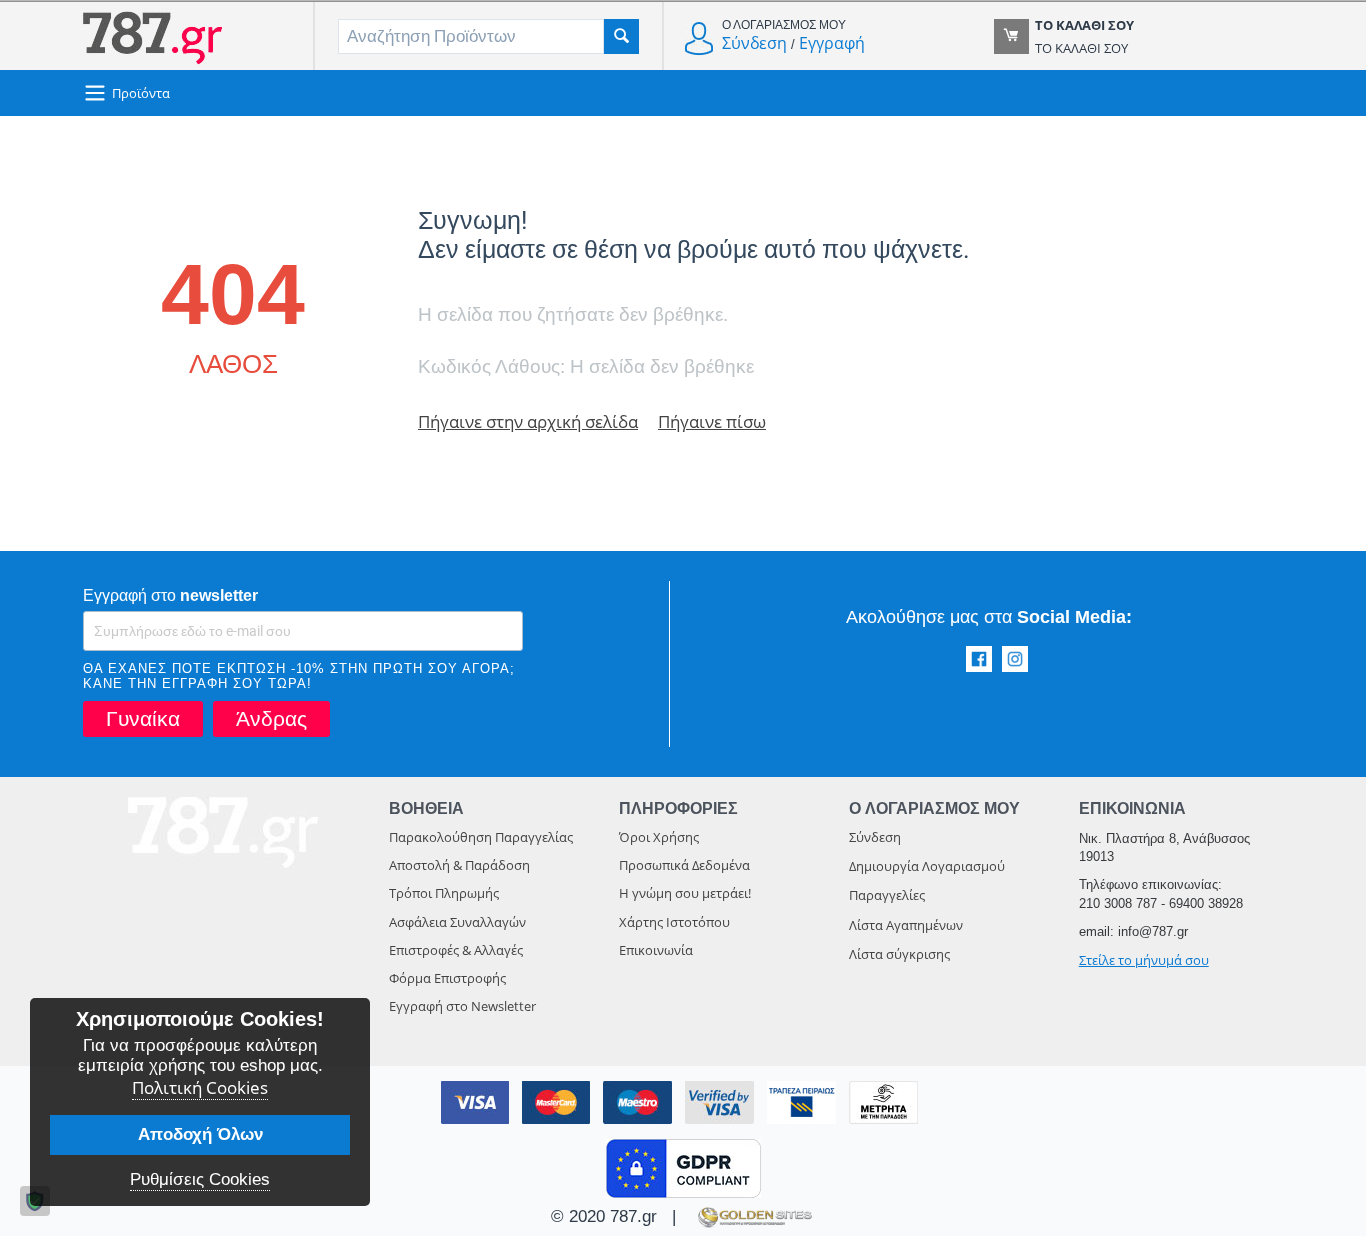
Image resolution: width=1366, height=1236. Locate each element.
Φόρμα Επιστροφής (447, 978)
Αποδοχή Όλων (200, 1134)
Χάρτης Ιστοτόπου (674, 922)
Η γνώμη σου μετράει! (685, 893)
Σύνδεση (754, 43)
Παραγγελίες (887, 895)
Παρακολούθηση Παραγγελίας (481, 837)
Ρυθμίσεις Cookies (200, 1179)
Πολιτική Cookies (200, 1087)
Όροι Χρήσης (659, 837)
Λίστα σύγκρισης (899, 954)
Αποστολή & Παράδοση (459, 865)
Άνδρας (271, 718)
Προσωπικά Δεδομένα (684, 865)
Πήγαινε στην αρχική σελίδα (528, 421)
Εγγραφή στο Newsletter (462, 1006)
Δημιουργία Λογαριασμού (927, 866)
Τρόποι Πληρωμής (444, 893)
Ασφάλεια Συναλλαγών (457, 922)
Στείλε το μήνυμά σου (1144, 960)
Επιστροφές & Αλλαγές (456, 950)
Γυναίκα (143, 718)
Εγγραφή (832, 43)
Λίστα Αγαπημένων (906, 925)
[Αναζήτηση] (621, 36)
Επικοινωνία (656, 950)
